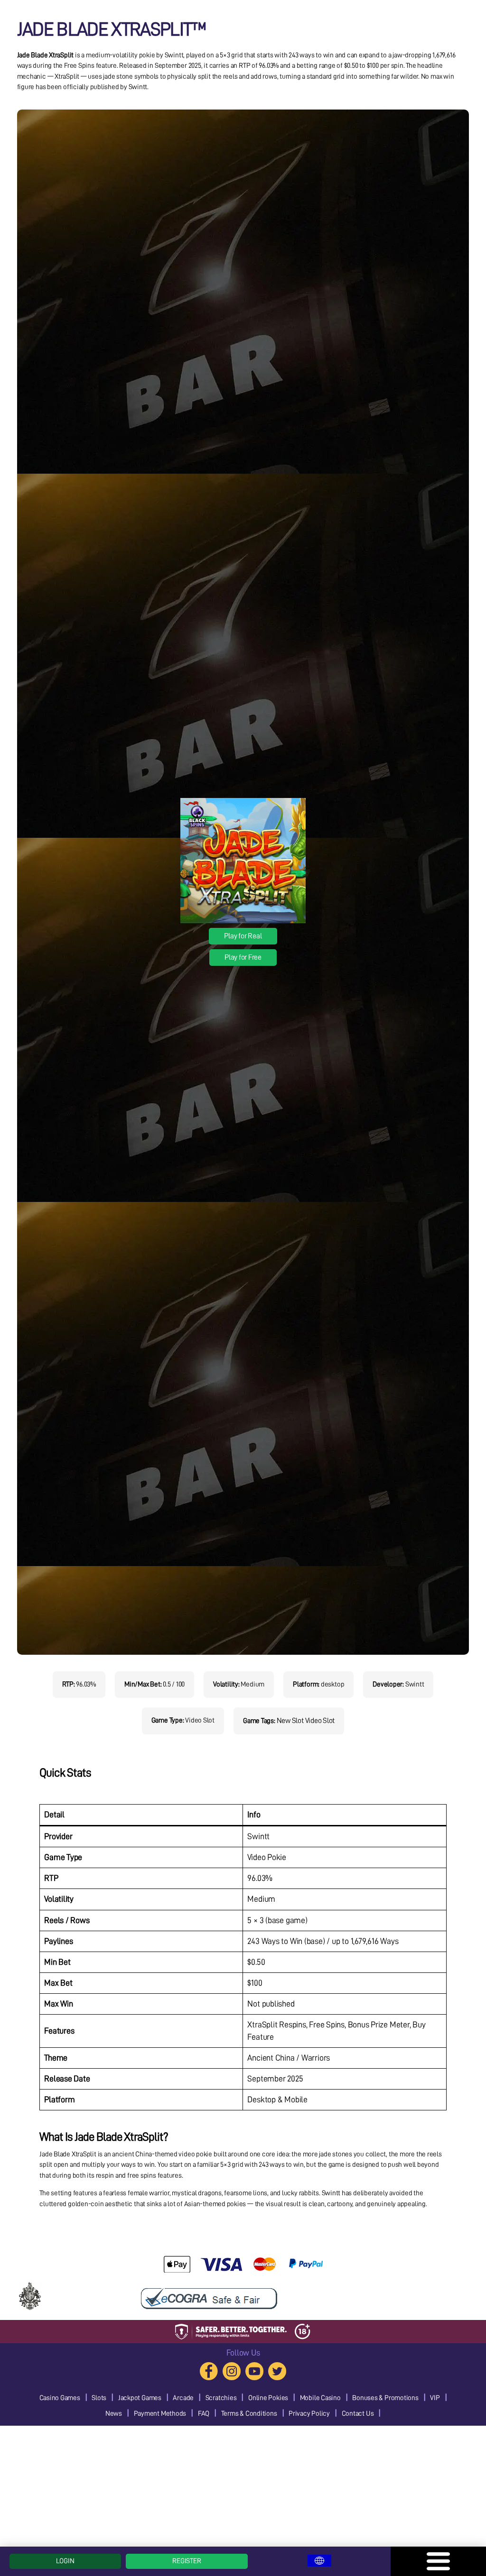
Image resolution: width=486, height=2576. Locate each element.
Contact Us (358, 2414)
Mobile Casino (320, 2398)
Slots (99, 2398)
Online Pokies (268, 2398)
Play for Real (243, 936)
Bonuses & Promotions (385, 2398)
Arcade (183, 2398)
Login (65, 2561)
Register (187, 2561)
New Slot (290, 1721)
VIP (435, 2398)
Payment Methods (160, 2414)
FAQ (204, 2414)
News (114, 2414)
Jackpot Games (140, 2398)
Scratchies (221, 2398)
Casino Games (60, 2398)
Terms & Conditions (249, 2414)
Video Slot (320, 1721)
